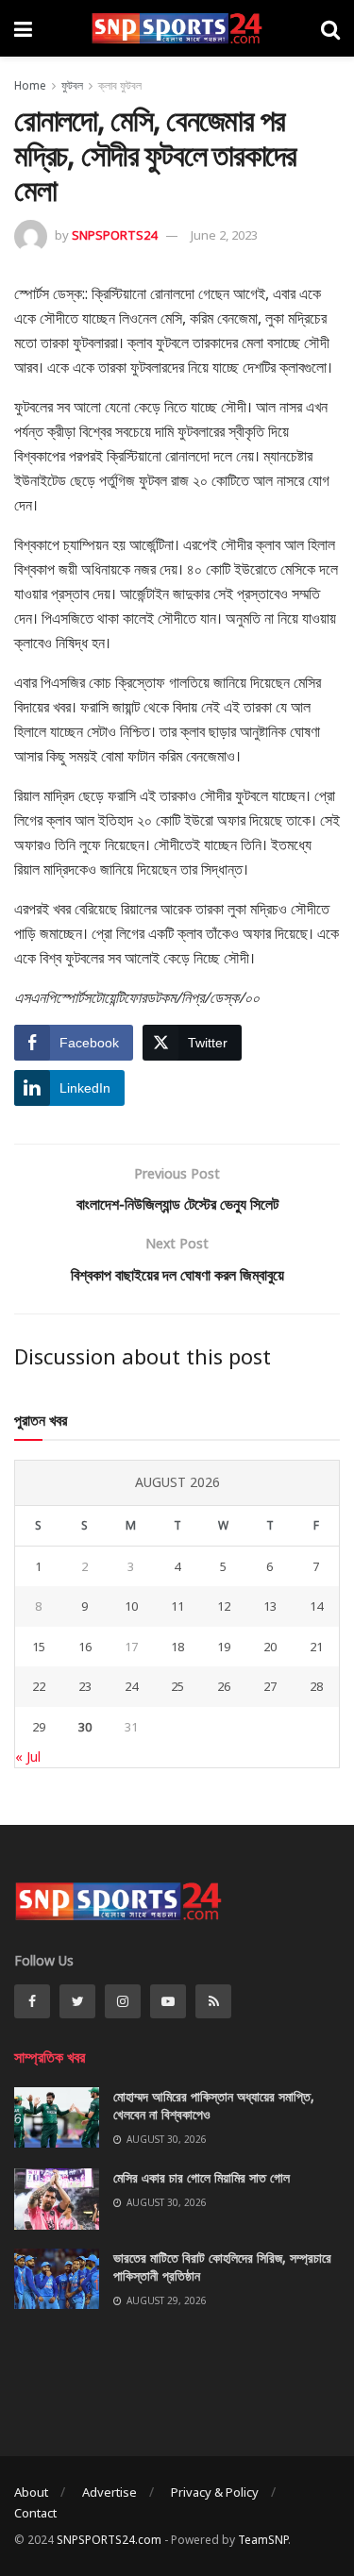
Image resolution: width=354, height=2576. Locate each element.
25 (177, 1686)
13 (270, 1606)
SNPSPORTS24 (114, 235)
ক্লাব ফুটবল (120, 85)
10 (131, 1606)
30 (85, 1727)
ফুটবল (72, 85)
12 (224, 1606)
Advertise (110, 2492)
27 (270, 1686)
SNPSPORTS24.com (109, 2540)
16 (85, 1647)
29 (39, 1727)
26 (224, 1686)
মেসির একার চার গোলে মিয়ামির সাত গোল (202, 2177)
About (31, 2492)
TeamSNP (263, 2540)
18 (177, 1647)
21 (316, 1647)
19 (224, 1647)
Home (30, 85)
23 (85, 1686)
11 (177, 1606)
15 (39, 1647)
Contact (35, 2513)
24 (131, 1686)
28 (316, 1686)
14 (316, 1606)
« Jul (28, 1756)
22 (39, 1686)
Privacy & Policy (215, 2492)
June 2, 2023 (224, 235)
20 (270, 1647)
